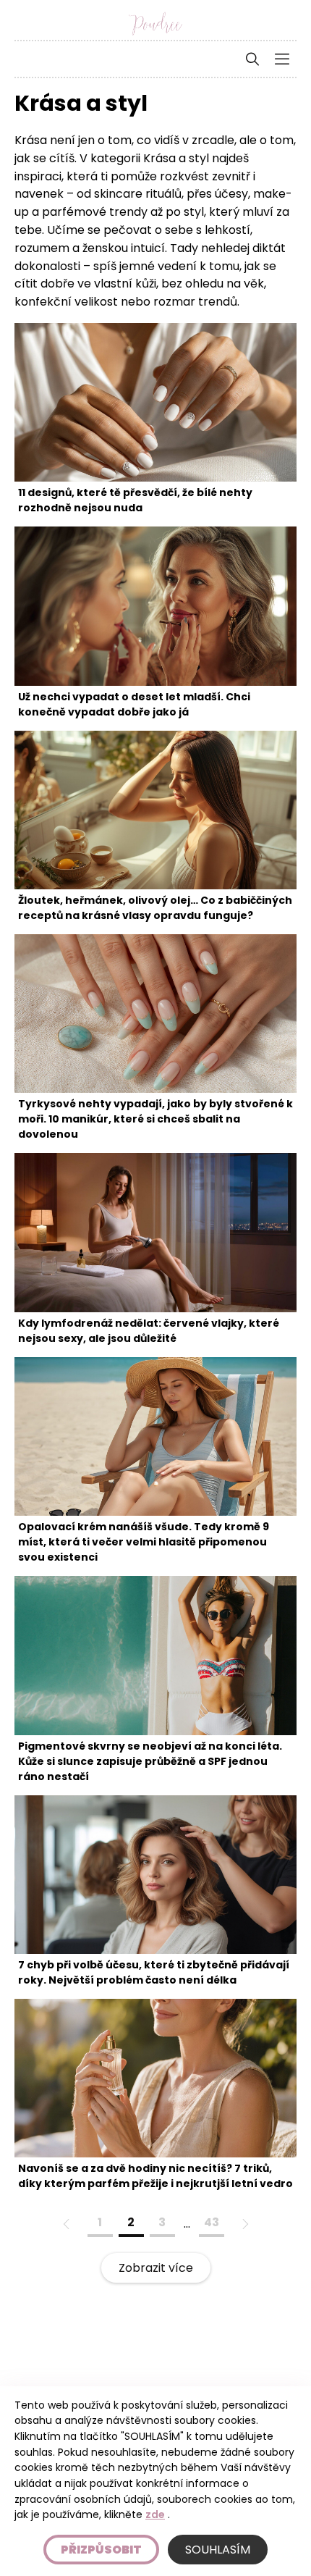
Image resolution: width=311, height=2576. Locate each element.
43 (212, 2222)
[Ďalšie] (244, 2224)
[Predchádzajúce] (67, 2224)
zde (155, 2514)
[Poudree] (155, 24)
